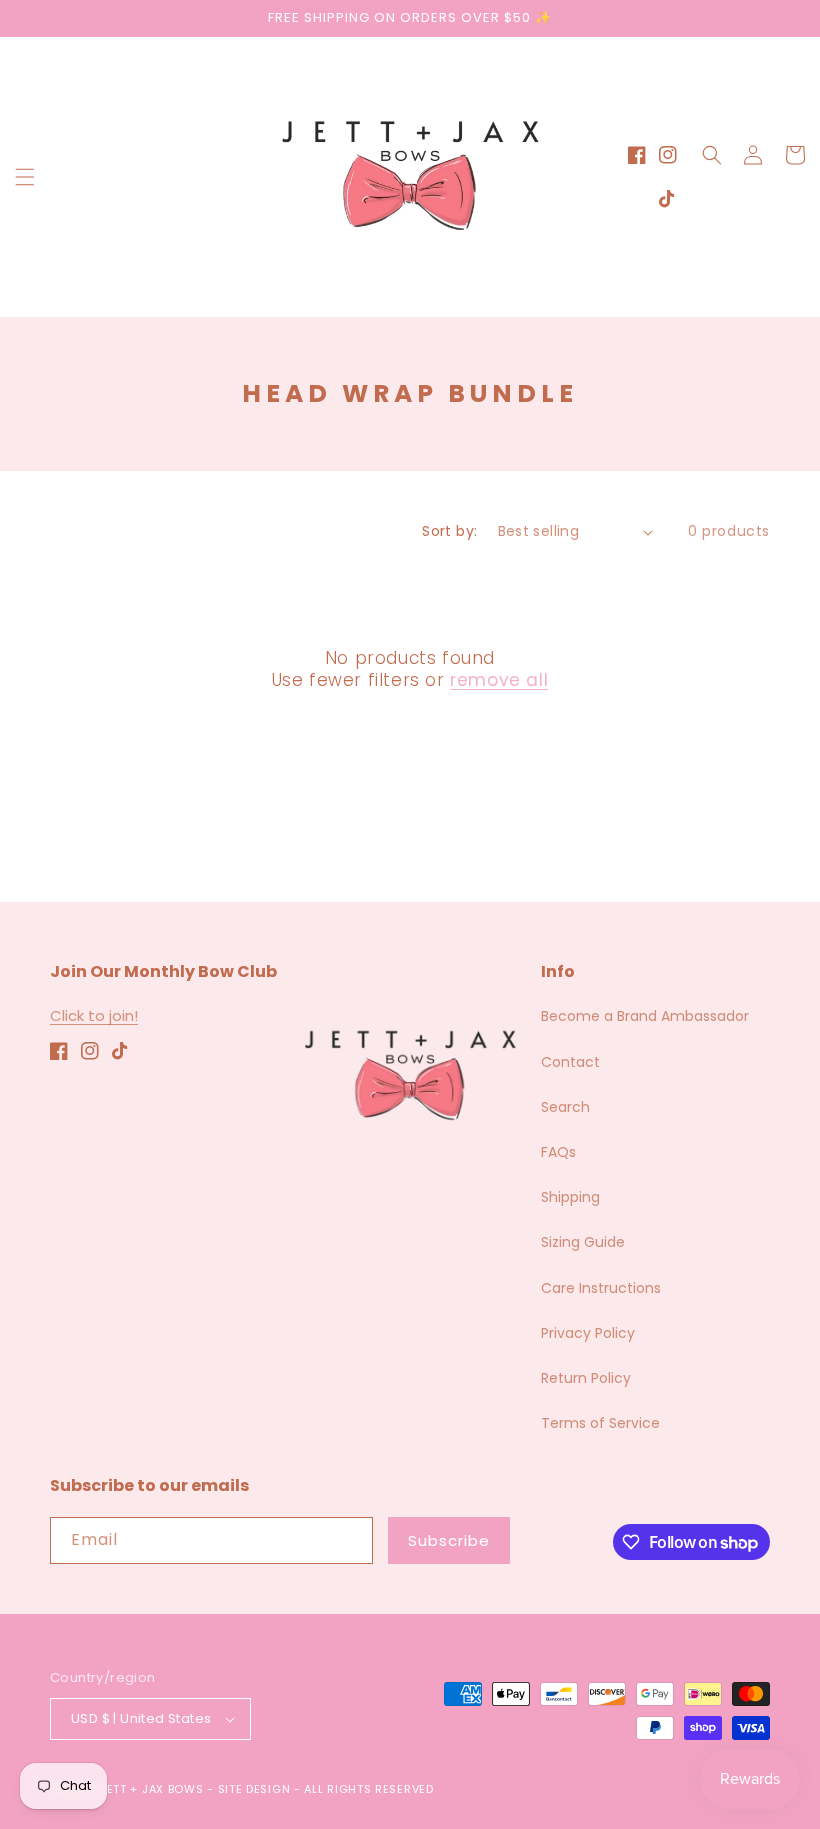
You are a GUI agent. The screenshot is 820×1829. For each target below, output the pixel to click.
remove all (499, 680)
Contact (570, 1062)
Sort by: (449, 531)
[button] (25, 177)
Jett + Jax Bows (152, 1789)
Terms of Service (600, 1423)
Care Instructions (601, 1288)
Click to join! (94, 1015)
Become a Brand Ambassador (645, 1016)
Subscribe (449, 1540)
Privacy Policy (588, 1333)
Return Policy (586, 1378)
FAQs (558, 1152)
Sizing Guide (583, 1242)
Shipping (570, 1197)
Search (565, 1107)
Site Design (254, 1789)
